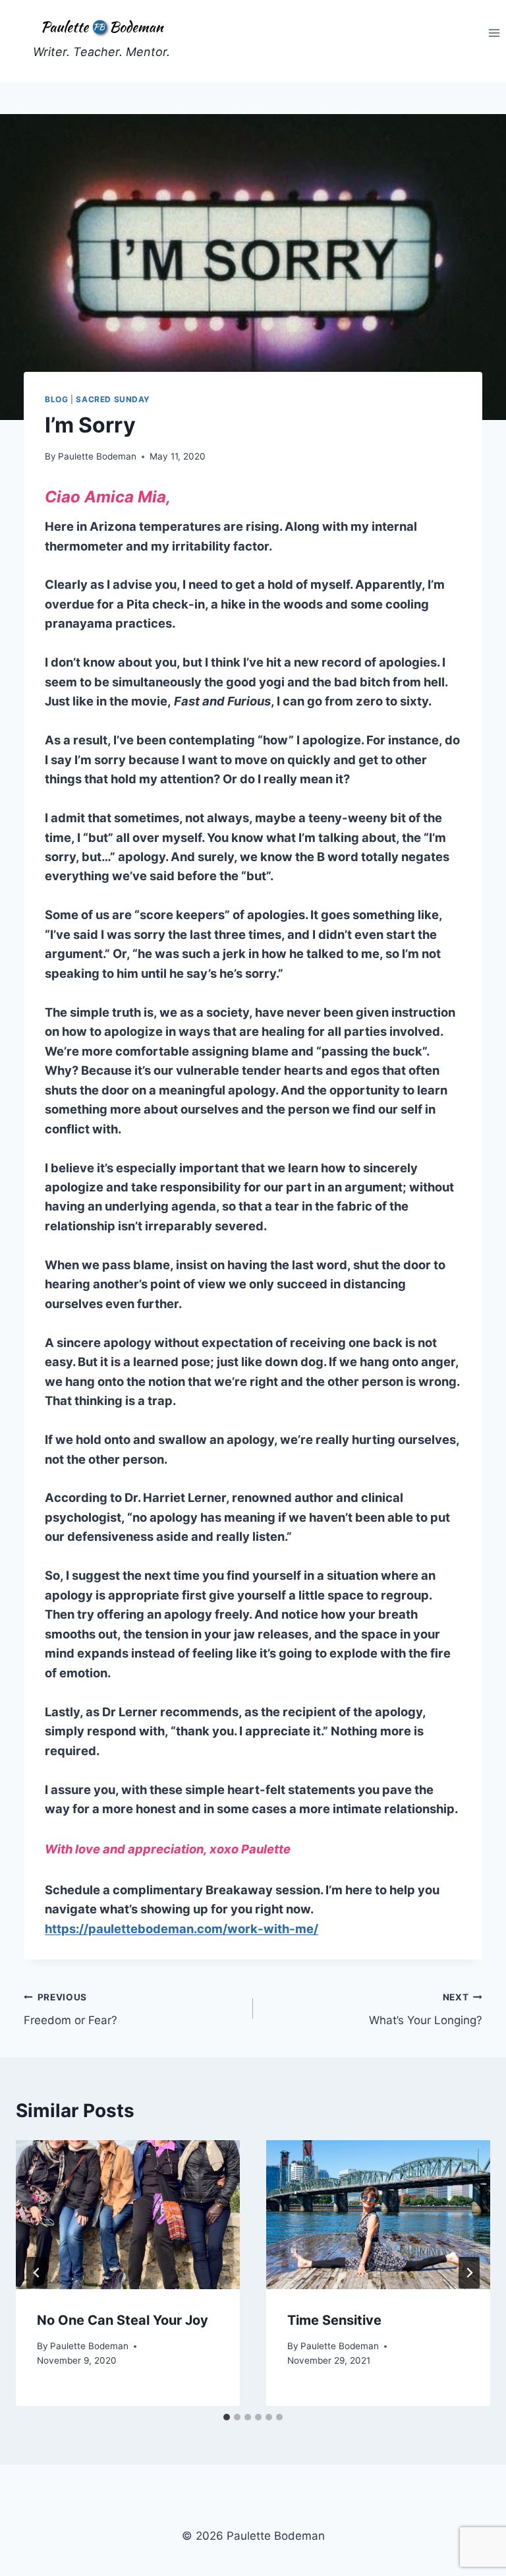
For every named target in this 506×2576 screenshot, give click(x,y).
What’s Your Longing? (426, 2009)
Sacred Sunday (113, 399)
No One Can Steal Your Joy (123, 2320)
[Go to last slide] (37, 2273)
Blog (56, 399)
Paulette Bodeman (97, 456)
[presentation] (128, 2215)
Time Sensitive (334, 2320)
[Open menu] (494, 33)
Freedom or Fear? (70, 2009)
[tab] (227, 2417)
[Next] (469, 2273)
